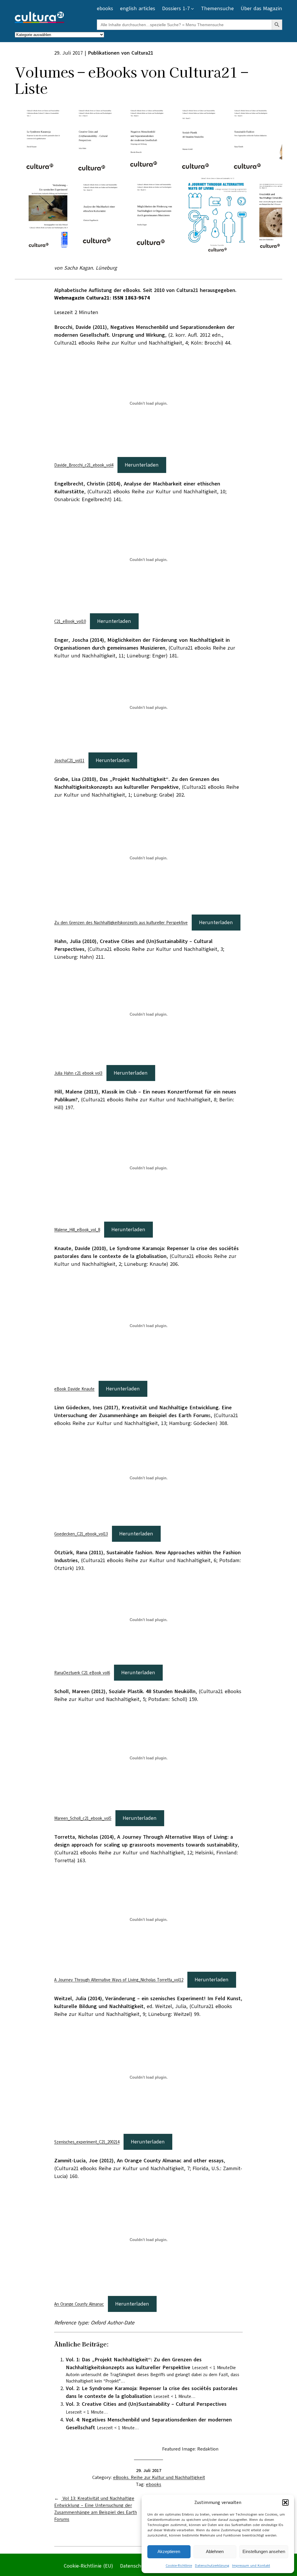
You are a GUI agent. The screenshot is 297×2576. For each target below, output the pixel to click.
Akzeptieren (169, 2551)
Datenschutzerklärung (212, 2566)
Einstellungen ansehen (264, 2551)
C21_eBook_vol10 (70, 621)
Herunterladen (142, 465)
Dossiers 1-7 (176, 8)
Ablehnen (215, 2551)
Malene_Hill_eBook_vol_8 (77, 1230)
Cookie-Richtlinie (179, 2566)
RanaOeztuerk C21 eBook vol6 (82, 1673)
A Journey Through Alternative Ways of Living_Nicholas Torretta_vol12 (119, 1980)
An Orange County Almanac (79, 2304)
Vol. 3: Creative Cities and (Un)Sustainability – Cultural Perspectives (146, 2404)
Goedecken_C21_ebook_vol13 (81, 1534)
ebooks (154, 2484)
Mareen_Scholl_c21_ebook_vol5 (83, 1818)
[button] (285, 2502)
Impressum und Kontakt (251, 2566)
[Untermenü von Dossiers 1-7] (192, 9)
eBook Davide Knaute (74, 1389)
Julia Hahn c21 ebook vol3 (78, 1073)
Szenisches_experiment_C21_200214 (87, 2142)
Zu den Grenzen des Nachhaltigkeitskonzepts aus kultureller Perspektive (121, 923)
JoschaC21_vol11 (69, 761)
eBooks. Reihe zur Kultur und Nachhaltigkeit (159, 2478)
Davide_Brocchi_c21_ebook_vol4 (84, 465)
